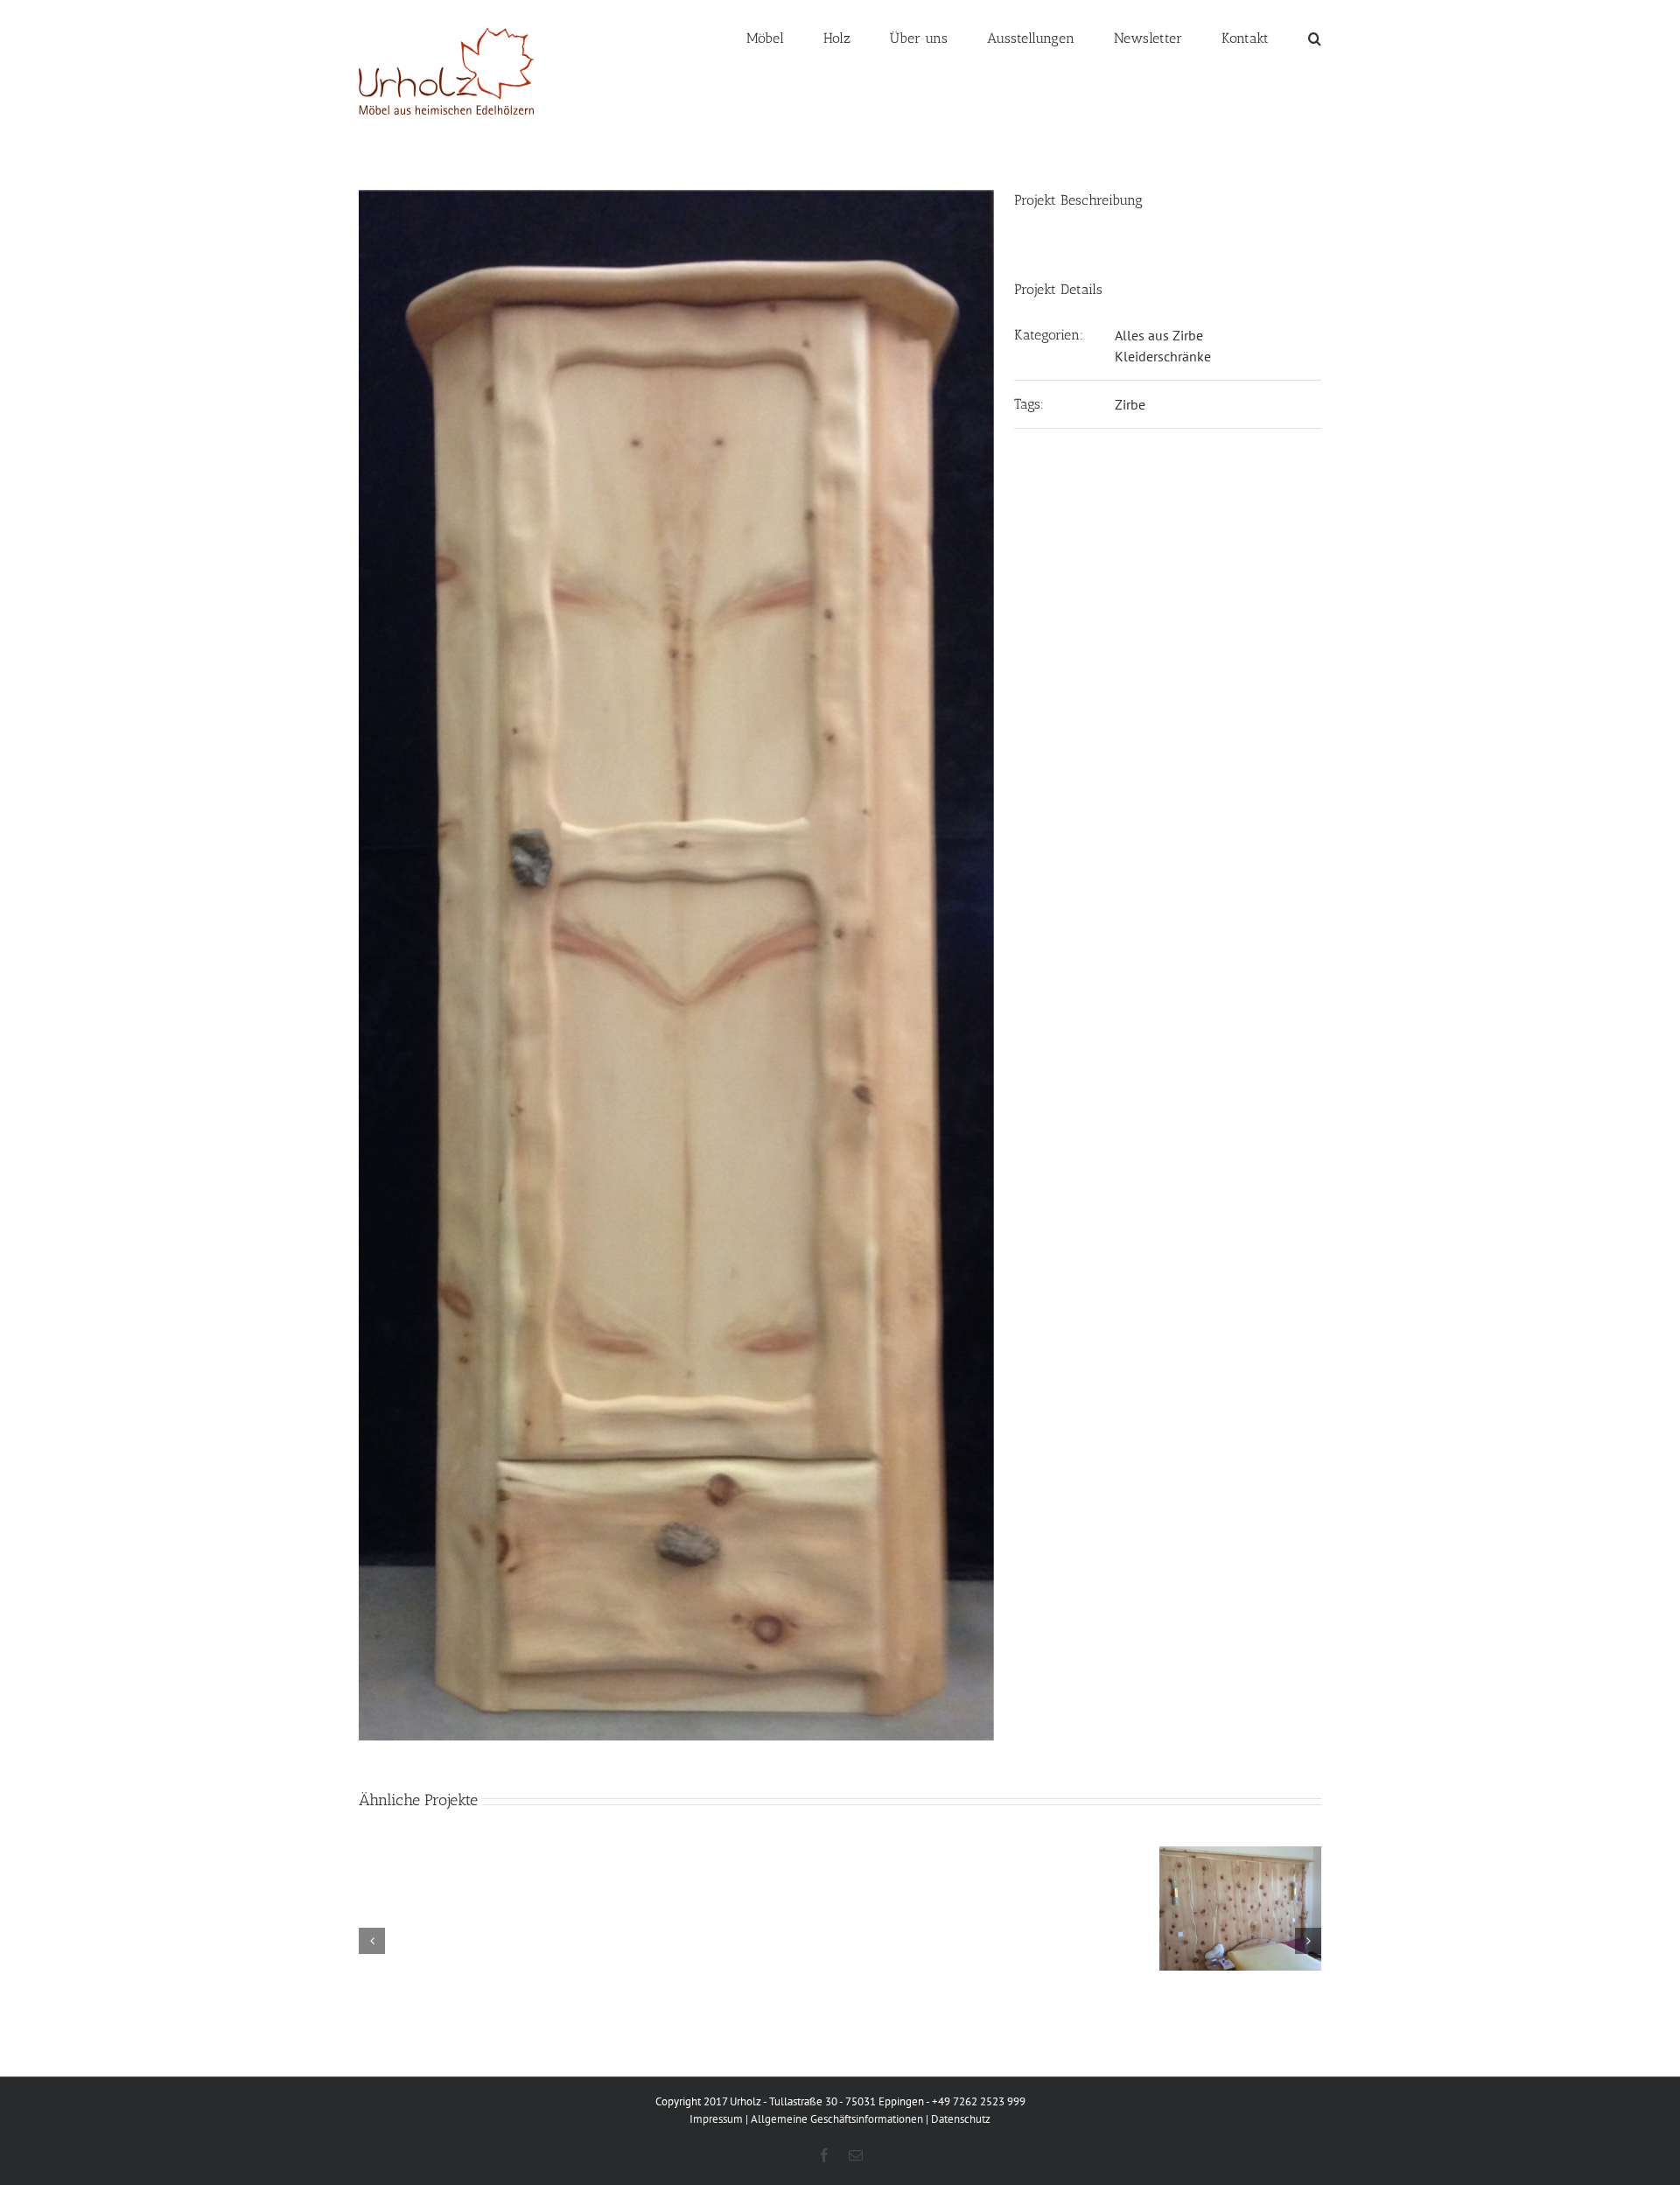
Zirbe (1130, 404)
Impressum (716, 2119)
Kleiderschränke (1163, 356)
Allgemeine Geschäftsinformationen (837, 2119)
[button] (1315, 37)
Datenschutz (961, 2119)
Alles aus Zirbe (1159, 335)
